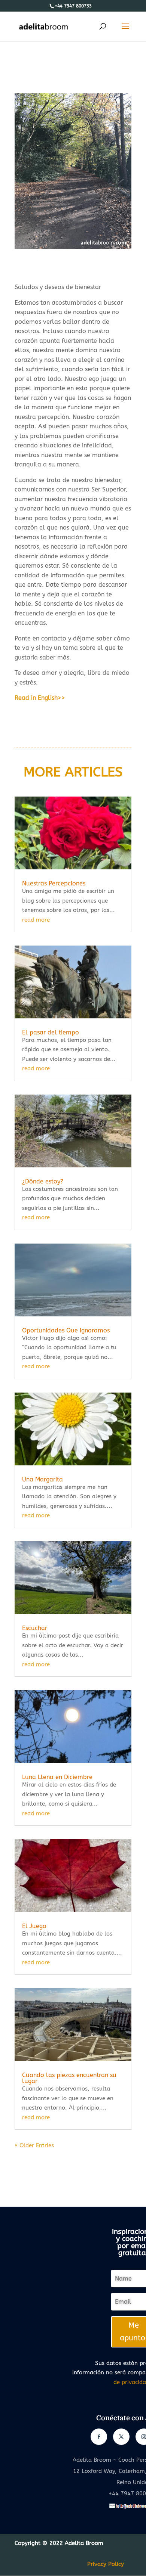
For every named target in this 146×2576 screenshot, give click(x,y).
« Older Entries (34, 2145)
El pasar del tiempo (51, 1032)
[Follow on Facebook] (99, 2437)
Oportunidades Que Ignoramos (66, 1330)
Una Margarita (42, 1479)
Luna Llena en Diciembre (57, 1777)
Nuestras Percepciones (54, 883)
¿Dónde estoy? (43, 1181)
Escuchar (35, 1628)
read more (36, 920)
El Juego (34, 1926)
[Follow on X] (121, 2437)
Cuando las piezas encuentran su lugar (69, 2078)
